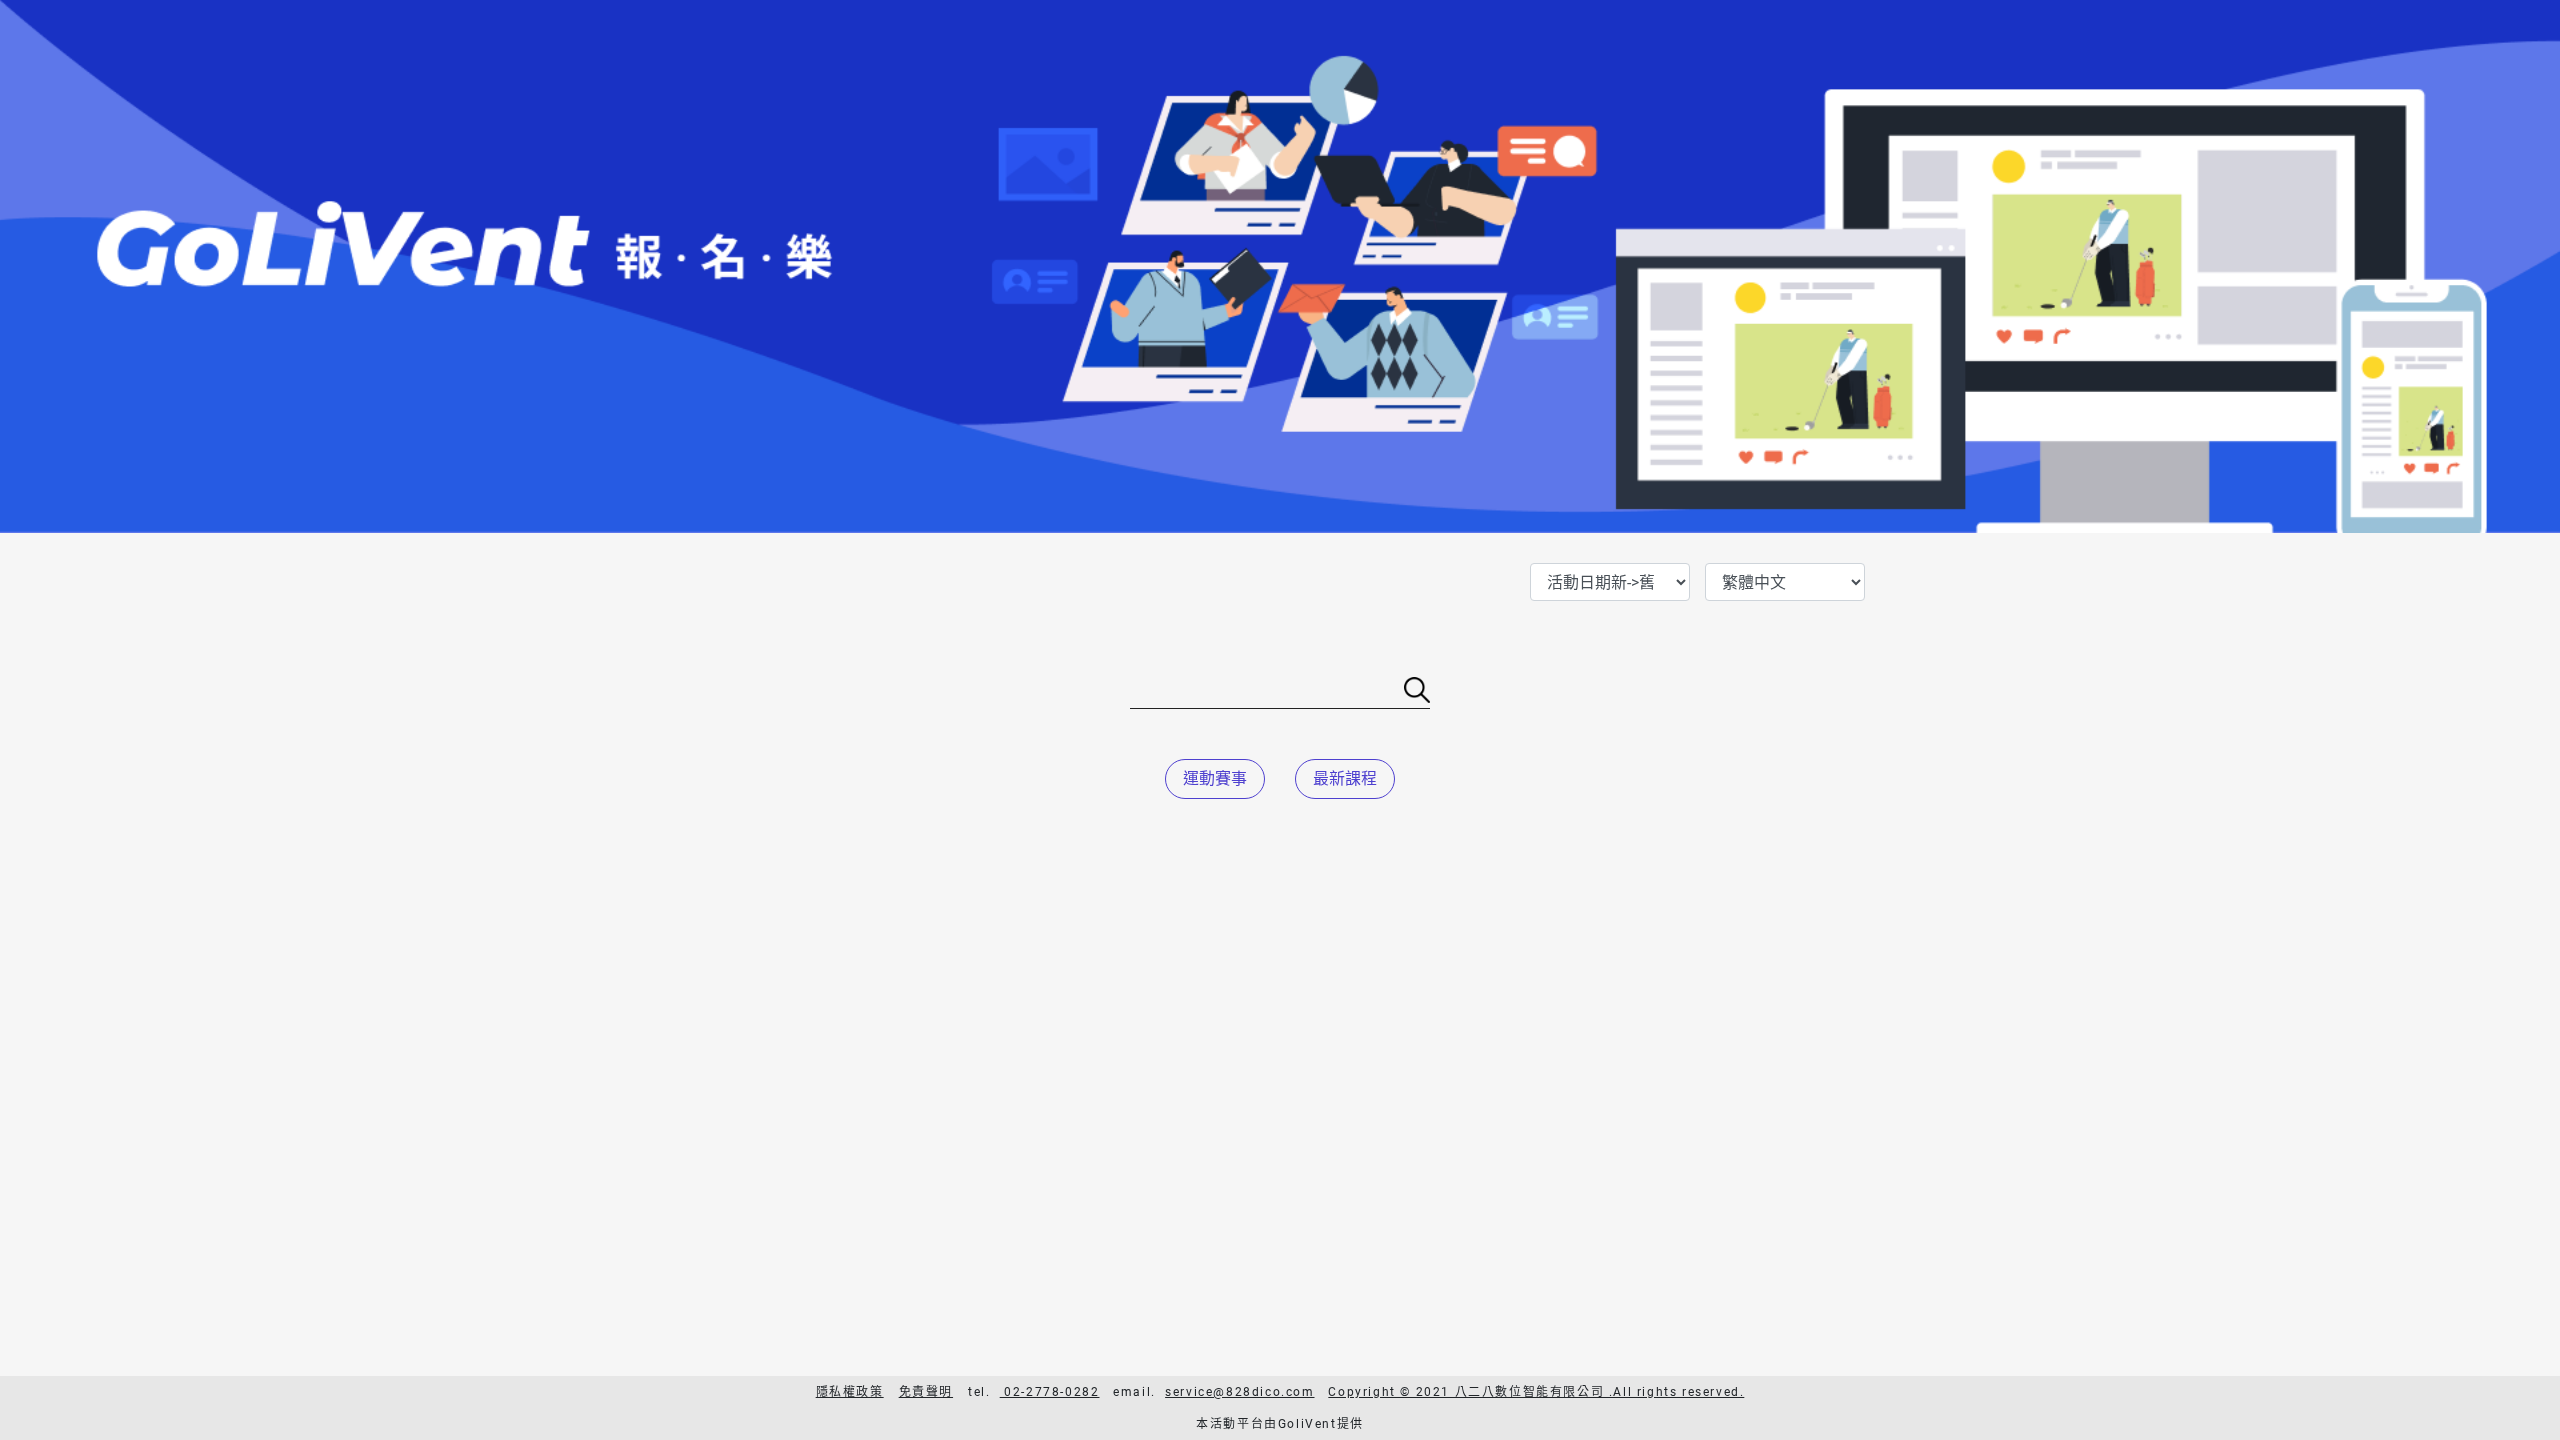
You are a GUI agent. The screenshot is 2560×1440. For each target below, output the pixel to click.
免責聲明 (926, 1392)
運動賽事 (1215, 778)
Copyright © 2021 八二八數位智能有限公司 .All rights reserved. (1536, 1392)
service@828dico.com (1239, 1392)
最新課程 (1345, 778)
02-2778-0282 (1050, 1392)
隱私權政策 (850, 1392)
